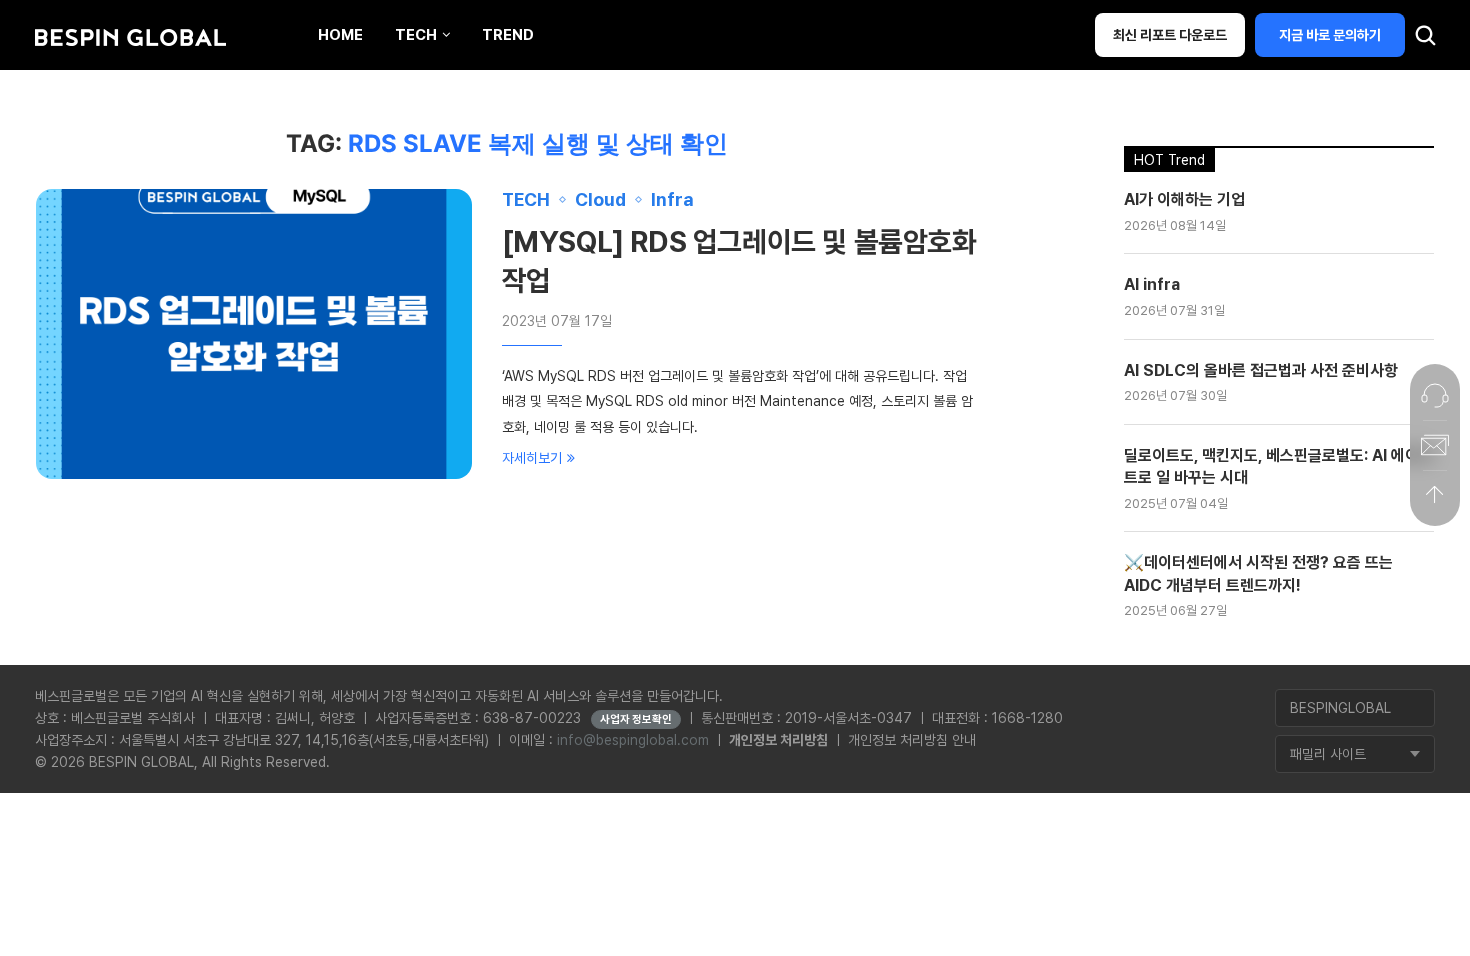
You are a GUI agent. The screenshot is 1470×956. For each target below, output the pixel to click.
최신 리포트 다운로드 (1170, 35)
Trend (508, 35)
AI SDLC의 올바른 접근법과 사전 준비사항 (1261, 370)
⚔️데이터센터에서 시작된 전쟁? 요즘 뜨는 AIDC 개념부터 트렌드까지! (1258, 573)
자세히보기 (532, 458)
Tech (416, 35)
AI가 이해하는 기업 (1184, 199)
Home (340, 35)
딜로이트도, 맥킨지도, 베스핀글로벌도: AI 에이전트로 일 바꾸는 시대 (1278, 466)
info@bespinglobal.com (633, 740)
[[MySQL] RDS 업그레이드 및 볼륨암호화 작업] (254, 334)
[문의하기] (1435, 395)
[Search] (1425, 40)
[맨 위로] (1435, 495)
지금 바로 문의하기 (1330, 35)
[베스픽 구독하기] (1435, 445)
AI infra (1152, 284)
